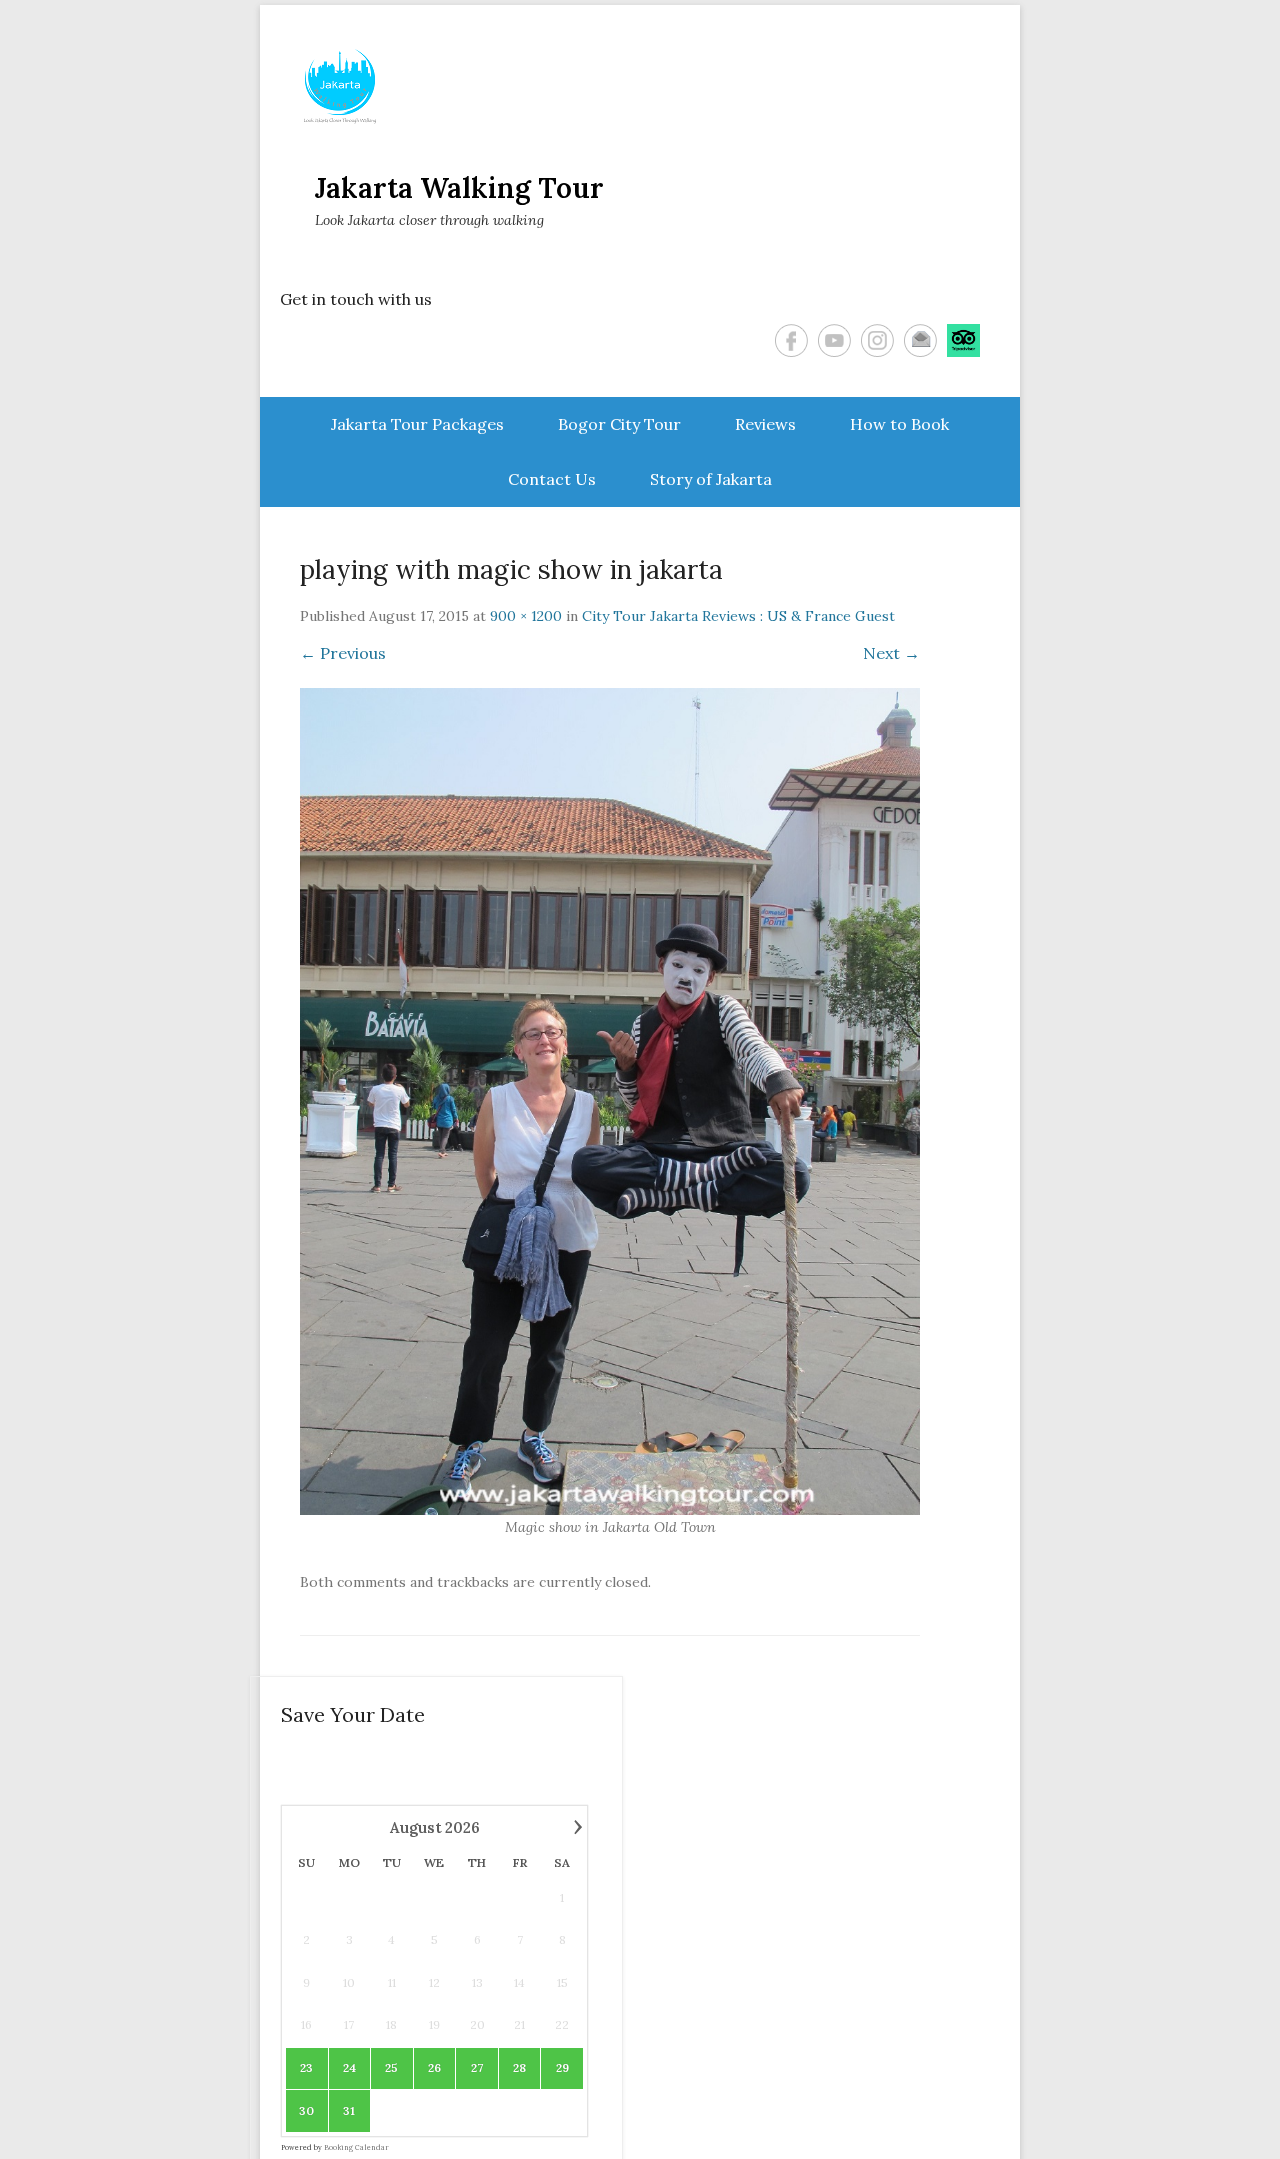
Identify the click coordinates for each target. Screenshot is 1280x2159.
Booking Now (1178, 2113)
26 (434, 2067)
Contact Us (552, 479)
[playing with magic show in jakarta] (610, 1101)
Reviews (765, 424)
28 (519, 2067)
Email (920, 340)
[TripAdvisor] (963, 340)
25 (391, 2067)
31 (349, 2110)
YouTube (834, 340)
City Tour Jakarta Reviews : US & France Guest (738, 616)
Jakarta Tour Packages (417, 424)
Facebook (791, 340)
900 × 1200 (526, 616)
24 (349, 2067)
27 (477, 2067)
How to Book (899, 424)
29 (562, 2067)
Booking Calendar (356, 2147)
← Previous (343, 653)
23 (306, 2067)
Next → (891, 653)
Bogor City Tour (619, 424)
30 (306, 2110)
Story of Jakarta (711, 479)
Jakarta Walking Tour (459, 188)
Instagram (877, 340)
